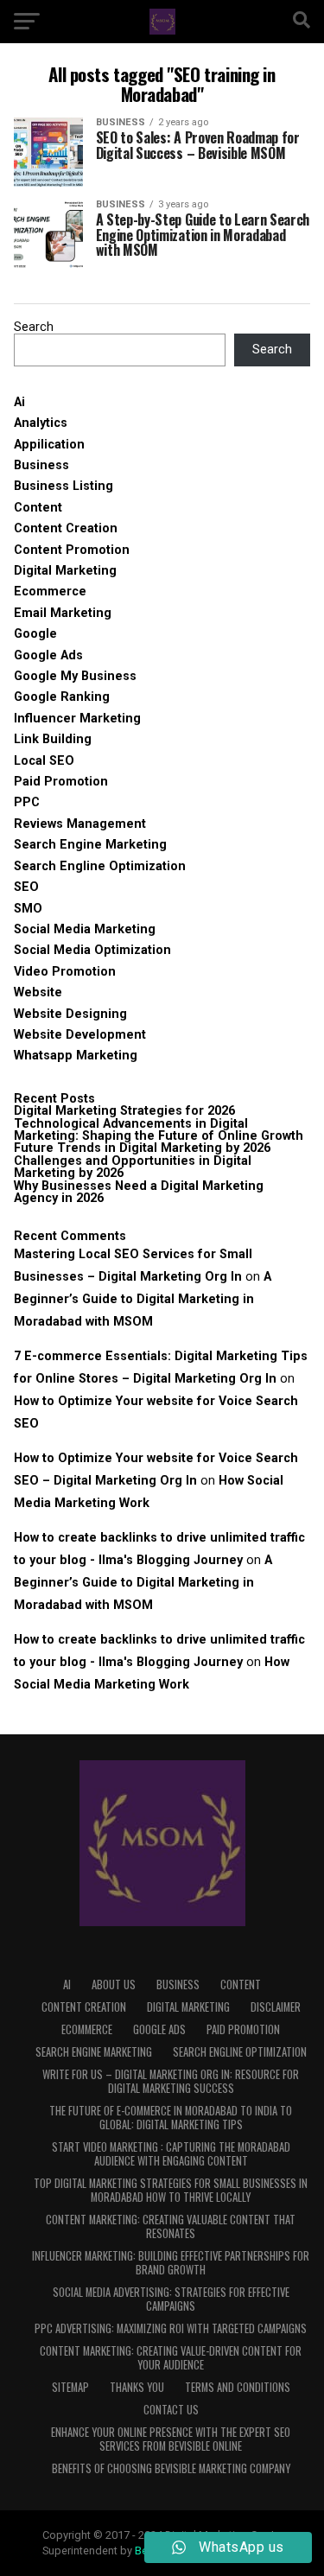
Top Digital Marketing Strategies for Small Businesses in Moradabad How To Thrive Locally (171, 2190)
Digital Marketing (65, 571)
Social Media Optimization (92, 950)
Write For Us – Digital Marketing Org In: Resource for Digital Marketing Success (171, 2081)
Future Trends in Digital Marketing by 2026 (142, 1148)
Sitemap (70, 2387)
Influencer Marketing (77, 719)
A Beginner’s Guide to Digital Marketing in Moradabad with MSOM (143, 1299)
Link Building (53, 739)
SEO (26, 887)
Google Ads (48, 655)
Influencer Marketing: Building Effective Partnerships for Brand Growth (171, 2263)
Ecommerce (50, 592)
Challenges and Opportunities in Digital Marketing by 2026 (133, 1167)
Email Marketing (63, 613)
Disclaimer (276, 2007)
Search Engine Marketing (90, 845)
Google (35, 634)
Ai (19, 402)
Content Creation (66, 528)
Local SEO (44, 761)
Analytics (41, 423)
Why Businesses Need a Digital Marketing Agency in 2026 (139, 1192)
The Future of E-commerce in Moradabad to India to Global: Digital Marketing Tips (171, 2118)
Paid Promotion (61, 782)
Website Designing (70, 1014)
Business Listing (64, 486)
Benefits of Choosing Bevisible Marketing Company (171, 2468)
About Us (114, 1984)
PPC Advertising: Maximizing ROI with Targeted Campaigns (171, 2328)
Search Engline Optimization (100, 866)
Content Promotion (72, 550)
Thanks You (137, 2387)
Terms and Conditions (238, 2387)
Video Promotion (65, 972)
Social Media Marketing (85, 929)
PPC (27, 802)
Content (38, 508)
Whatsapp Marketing (76, 1056)
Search (34, 327)
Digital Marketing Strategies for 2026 (124, 1111)
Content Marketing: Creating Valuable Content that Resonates (171, 2226)
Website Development (80, 1035)
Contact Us (171, 2410)
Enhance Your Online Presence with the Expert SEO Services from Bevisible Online (171, 2439)
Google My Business (75, 676)
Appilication (49, 445)
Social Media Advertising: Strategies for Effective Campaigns (171, 2299)
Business (41, 465)
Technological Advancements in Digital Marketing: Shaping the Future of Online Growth (159, 1130)
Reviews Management (80, 824)
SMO (28, 909)
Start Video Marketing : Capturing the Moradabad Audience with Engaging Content (171, 2154)
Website (38, 992)
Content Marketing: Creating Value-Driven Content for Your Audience (171, 2358)
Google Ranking (62, 697)
